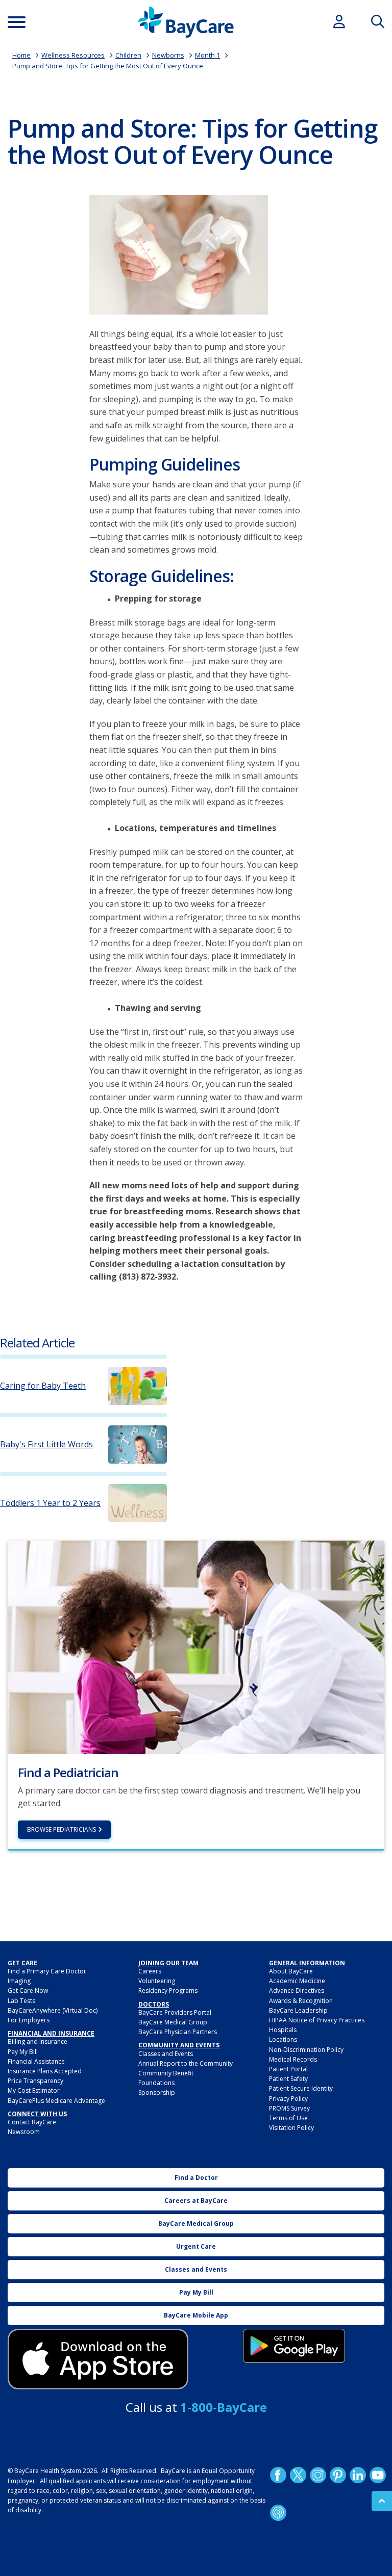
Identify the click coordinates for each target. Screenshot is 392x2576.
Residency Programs (168, 1990)
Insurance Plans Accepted (45, 2071)
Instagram (318, 2475)
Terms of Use (288, 2118)
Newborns (168, 55)
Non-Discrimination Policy (306, 2050)
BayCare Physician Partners (178, 2032)
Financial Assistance (36, 2061)
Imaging (19, 1981)
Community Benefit (166, 2073)
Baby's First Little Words (46, 1445)
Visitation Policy (291, 2128)
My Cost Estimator (34, 2090)
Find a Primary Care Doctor (47, 1971)
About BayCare (291, 1971)
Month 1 (207, 55)
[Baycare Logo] (186, 22)
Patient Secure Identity (301, 2088)
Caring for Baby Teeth (43, 1386)
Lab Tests (21, 2001)
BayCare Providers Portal (175, 2012)
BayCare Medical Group (173, 2022)
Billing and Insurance (38, 2041)
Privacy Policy (288, 2099)
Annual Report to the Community (186, 2063)
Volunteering (157, 1981)
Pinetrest (338, 2475)
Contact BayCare (32, 2122)
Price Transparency (35, 2081)
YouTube (378, 2475)
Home (21, 55)
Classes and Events (166, 2054)
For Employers (29, 2020)
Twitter (298, 2475)
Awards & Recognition (301, 2001)
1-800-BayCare (224, 2407)
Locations (283, 2039)
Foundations (156, 2083)
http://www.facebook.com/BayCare (278, 2475)
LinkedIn (358, 2475)
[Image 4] (294, 2346)
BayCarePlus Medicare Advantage (56, 2101)
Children (128, 55)
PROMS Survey (289, 2108)
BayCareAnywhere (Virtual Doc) (53, 2010)
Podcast (278, 2513)
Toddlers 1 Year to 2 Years (50, 1503)
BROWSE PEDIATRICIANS (62, 1829)
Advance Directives (297, 1990)
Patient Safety (288, 2079)
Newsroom (24, 2132)
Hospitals (283, 2030)
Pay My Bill (23, 2052)
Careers (150, 1971)
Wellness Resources (73, 55)
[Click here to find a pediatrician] (196, 1647)
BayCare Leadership (298, 2010)
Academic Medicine (297, 1981)
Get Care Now (28, 1990)
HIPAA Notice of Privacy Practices (317, 2020)
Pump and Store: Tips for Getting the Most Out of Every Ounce (108, 66)
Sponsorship (157, 2092)
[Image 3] (98, 2359)
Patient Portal (288, 2069)
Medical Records (293, 2059)
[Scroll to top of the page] (382, 2501)
